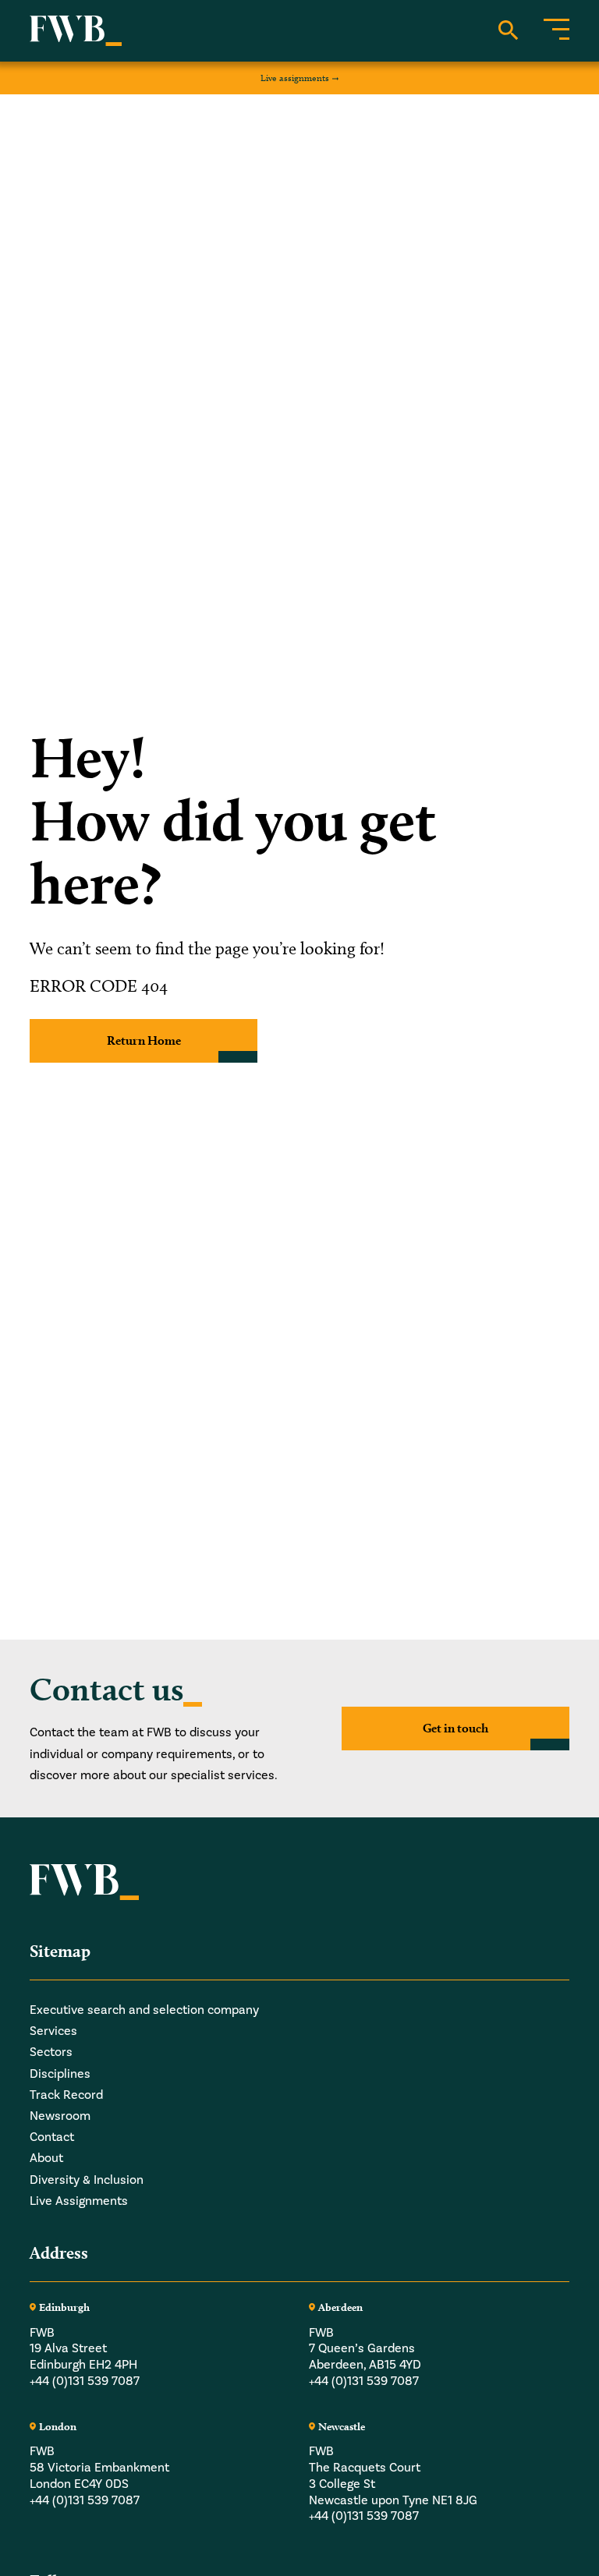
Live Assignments (79, 2201)
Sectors (51, 2052)
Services (53, 2031)
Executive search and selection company (144, 2010)
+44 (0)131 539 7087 (85, 2381)
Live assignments (295, 78)
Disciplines (60, 2074)
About (46, 2158)
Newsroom (60, 2116)
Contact (52, 2137)
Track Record (66, 2095)
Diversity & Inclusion (87, 2180)
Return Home (144, 1040)
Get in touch (455, 1728)
